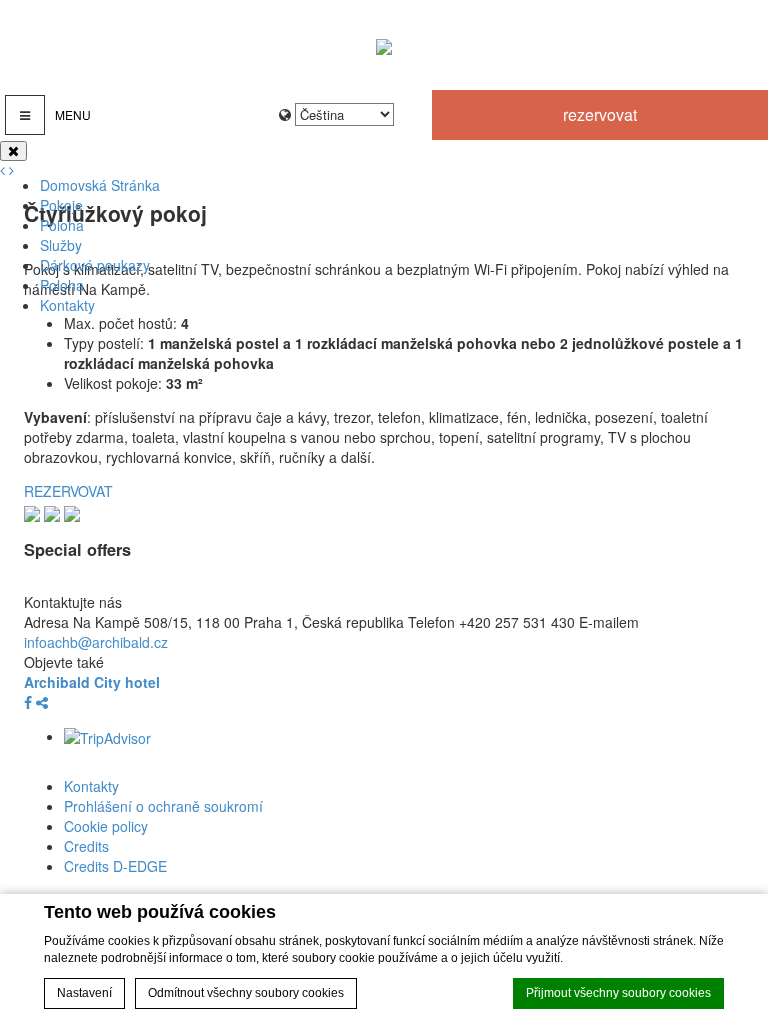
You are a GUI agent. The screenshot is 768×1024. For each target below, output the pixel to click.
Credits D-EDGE (115, 866)
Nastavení (84, 993)
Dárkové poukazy (95, 265)
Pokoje (61, 205)
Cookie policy (106, 826)
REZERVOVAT (600, 114)
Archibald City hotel (92, 682)
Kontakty (67, 305)
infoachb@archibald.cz (96, 642)
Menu (73, 114)
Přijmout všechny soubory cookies (618, 993)
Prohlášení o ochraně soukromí (163, 806)
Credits (86, 846)
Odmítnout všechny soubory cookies (246, 993)
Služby (61, 245)
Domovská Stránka (100, 185)
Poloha (62, 225)
